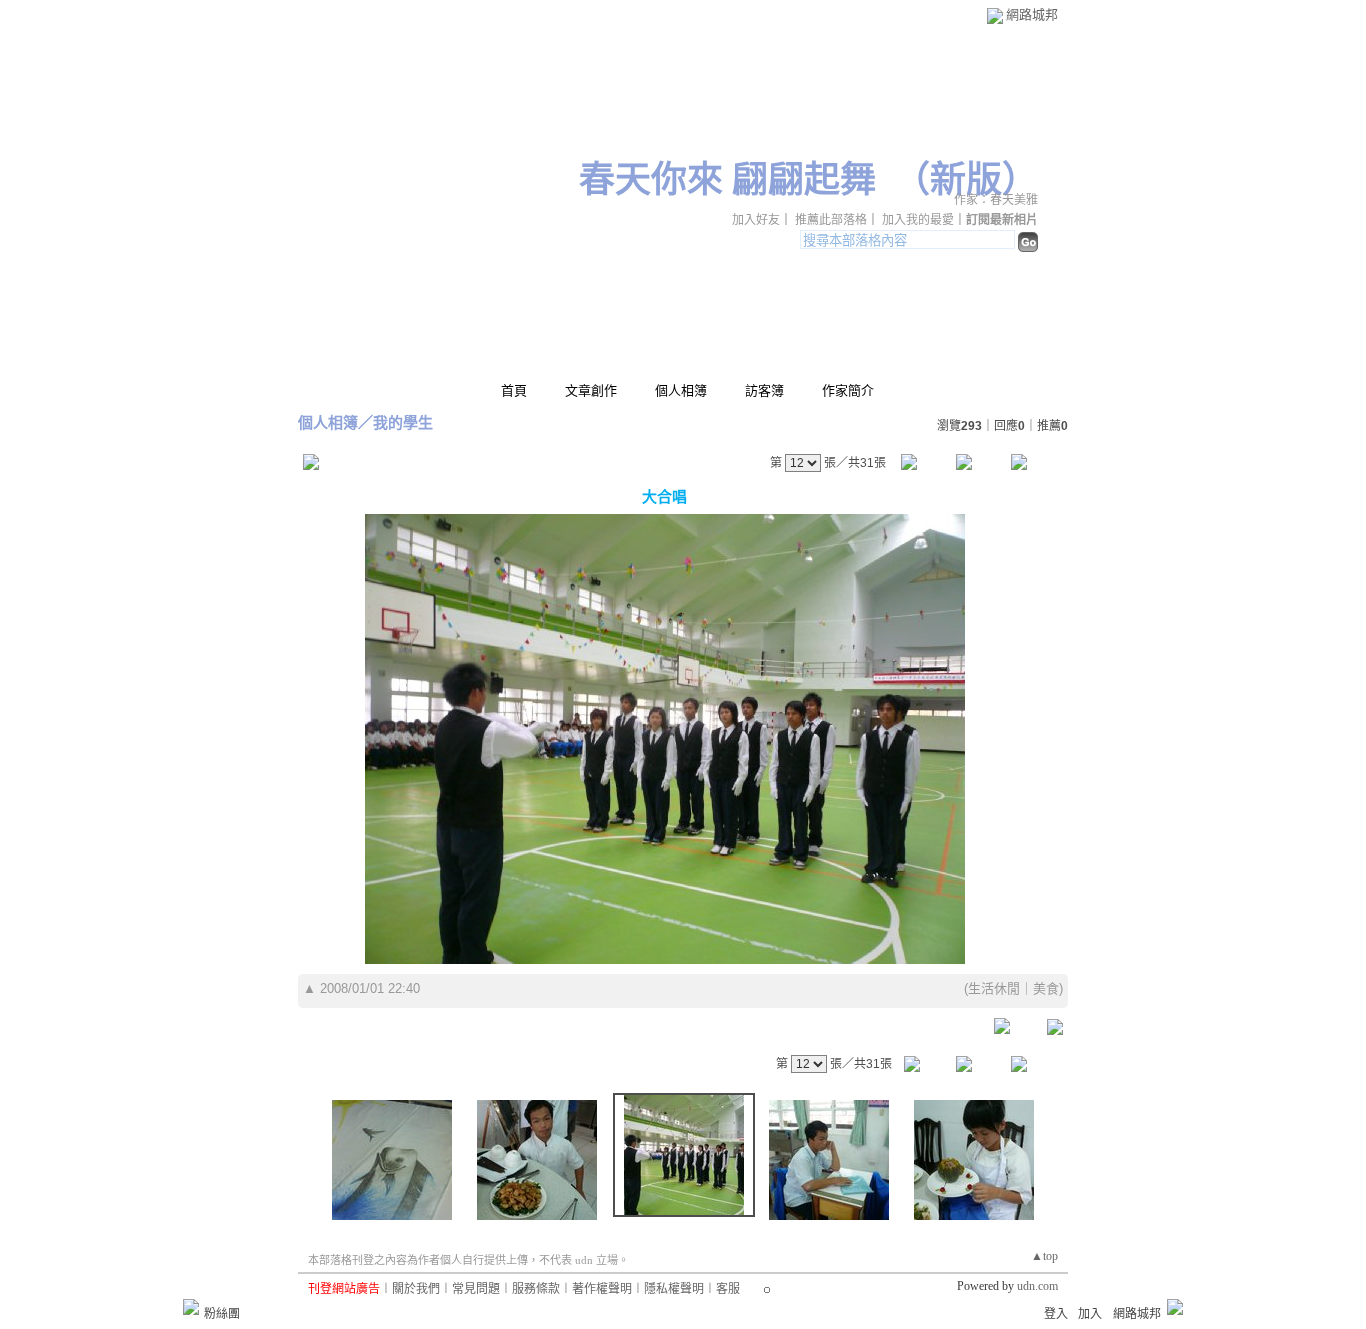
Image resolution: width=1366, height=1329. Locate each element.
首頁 (514, 390)
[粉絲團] (191, 1307)
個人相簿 (681, 390)
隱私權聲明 (674, 1289)
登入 (1056, 1314)
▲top (1044, 1256)
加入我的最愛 (918, 220)
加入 (1090, 1314)
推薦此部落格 (831, 220)
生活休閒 (994, 988)
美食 (1046, 988)
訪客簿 (764, 390)
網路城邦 (1032, 14)
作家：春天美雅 (996, 200)
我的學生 (403, 422)
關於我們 (416, 1289)
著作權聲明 (602, 1289)
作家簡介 (848, 390)
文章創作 (591, 390)
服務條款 (536, 1289)
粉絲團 (222, 1314)
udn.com (1037, 1286)
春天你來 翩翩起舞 (727, 180)
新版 (966, 180)
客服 (728, 1289)
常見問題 (476, 1289)
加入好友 (756, 220)
